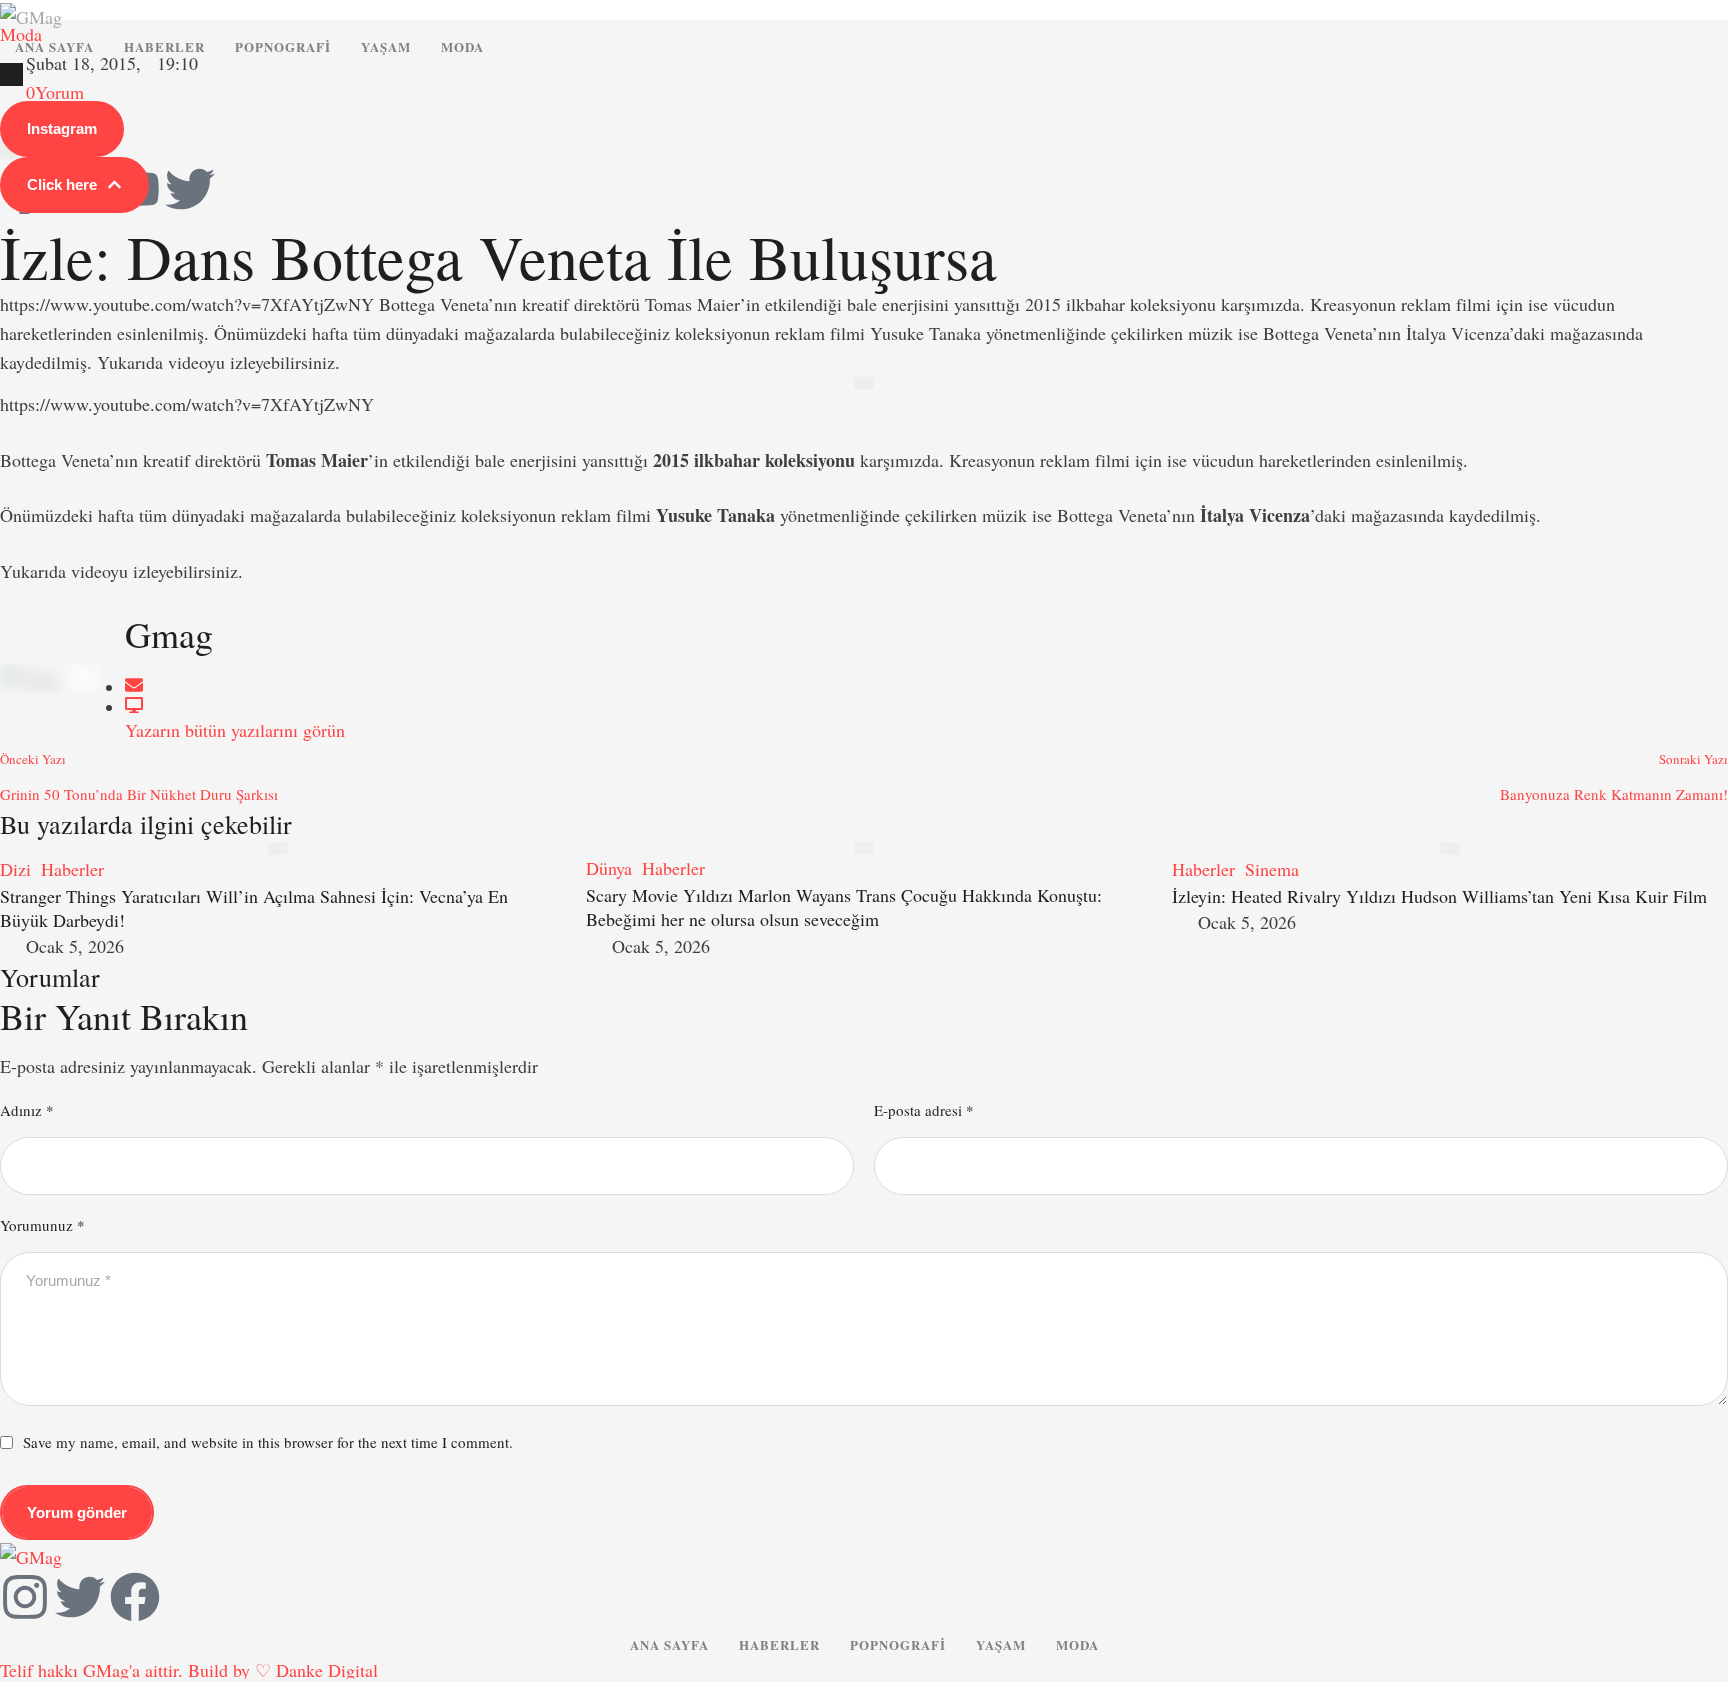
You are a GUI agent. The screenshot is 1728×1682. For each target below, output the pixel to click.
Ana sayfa (54, 46)
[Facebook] (135, 1597)
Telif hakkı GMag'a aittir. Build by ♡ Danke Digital (189, 1670)
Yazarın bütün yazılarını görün (235, 730)
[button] (62, 129)
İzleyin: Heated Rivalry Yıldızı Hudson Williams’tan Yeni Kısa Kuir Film (1439, 896)
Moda (462, 46)
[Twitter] (190, 189)
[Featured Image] (278, 848)
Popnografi (283, 46)
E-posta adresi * (924, 1110)
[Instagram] (25, 1597)
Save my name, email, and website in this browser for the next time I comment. (268, 1442)
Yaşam (386, 46)
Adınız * (27, 1110)
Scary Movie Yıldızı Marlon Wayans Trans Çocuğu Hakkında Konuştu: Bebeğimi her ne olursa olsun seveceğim (844, 907)
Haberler (164, 46)
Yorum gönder (77, 1512)
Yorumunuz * (42, 1225)
